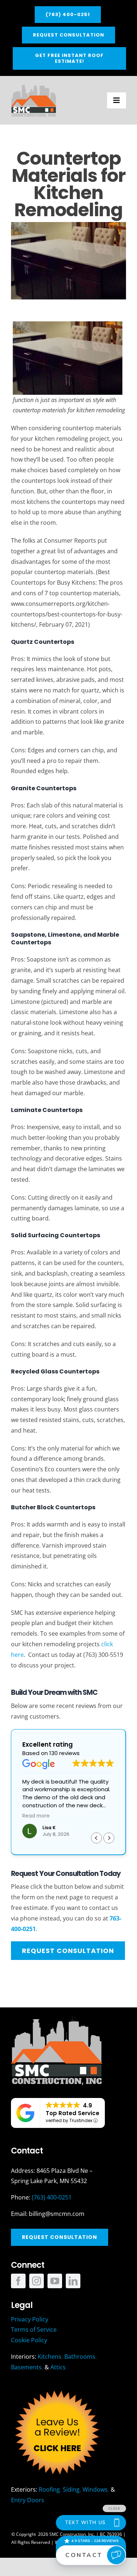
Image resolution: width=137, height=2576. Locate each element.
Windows (95, 2489)
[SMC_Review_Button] (57, 2389)
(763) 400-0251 (52, 2197)
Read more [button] (36, 1816)
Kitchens (50, 2357)
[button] (109, 1838)
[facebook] (18, 2281)
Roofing (49, 2489)
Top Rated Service (73, 2113)
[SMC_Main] (34, 86)
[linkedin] (73, 2281)
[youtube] (55, 2281)
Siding (71, 2489)
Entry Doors (28, 2500)
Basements (26, 2367)
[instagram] (37, 2281)
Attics (58, 2367)
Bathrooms (80, 2357)
